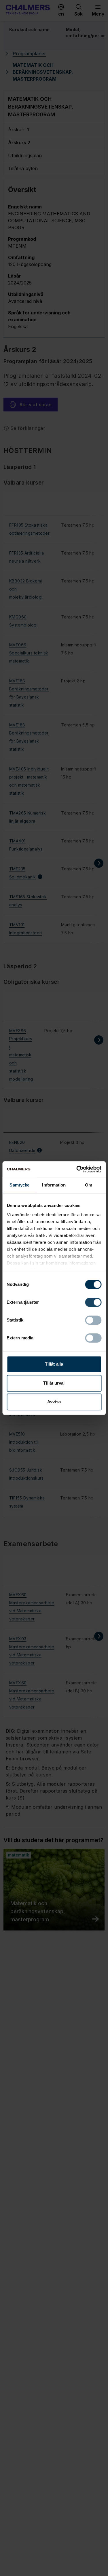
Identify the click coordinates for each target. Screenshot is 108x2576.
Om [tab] (89, 1185)
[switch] (93, 1302)
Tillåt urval (54, 1383)
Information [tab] (54, 1185)
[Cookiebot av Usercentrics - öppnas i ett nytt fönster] (77, 1169)
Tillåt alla (54, 1364)
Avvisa (54, 1402)
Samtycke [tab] (19, 1185)
